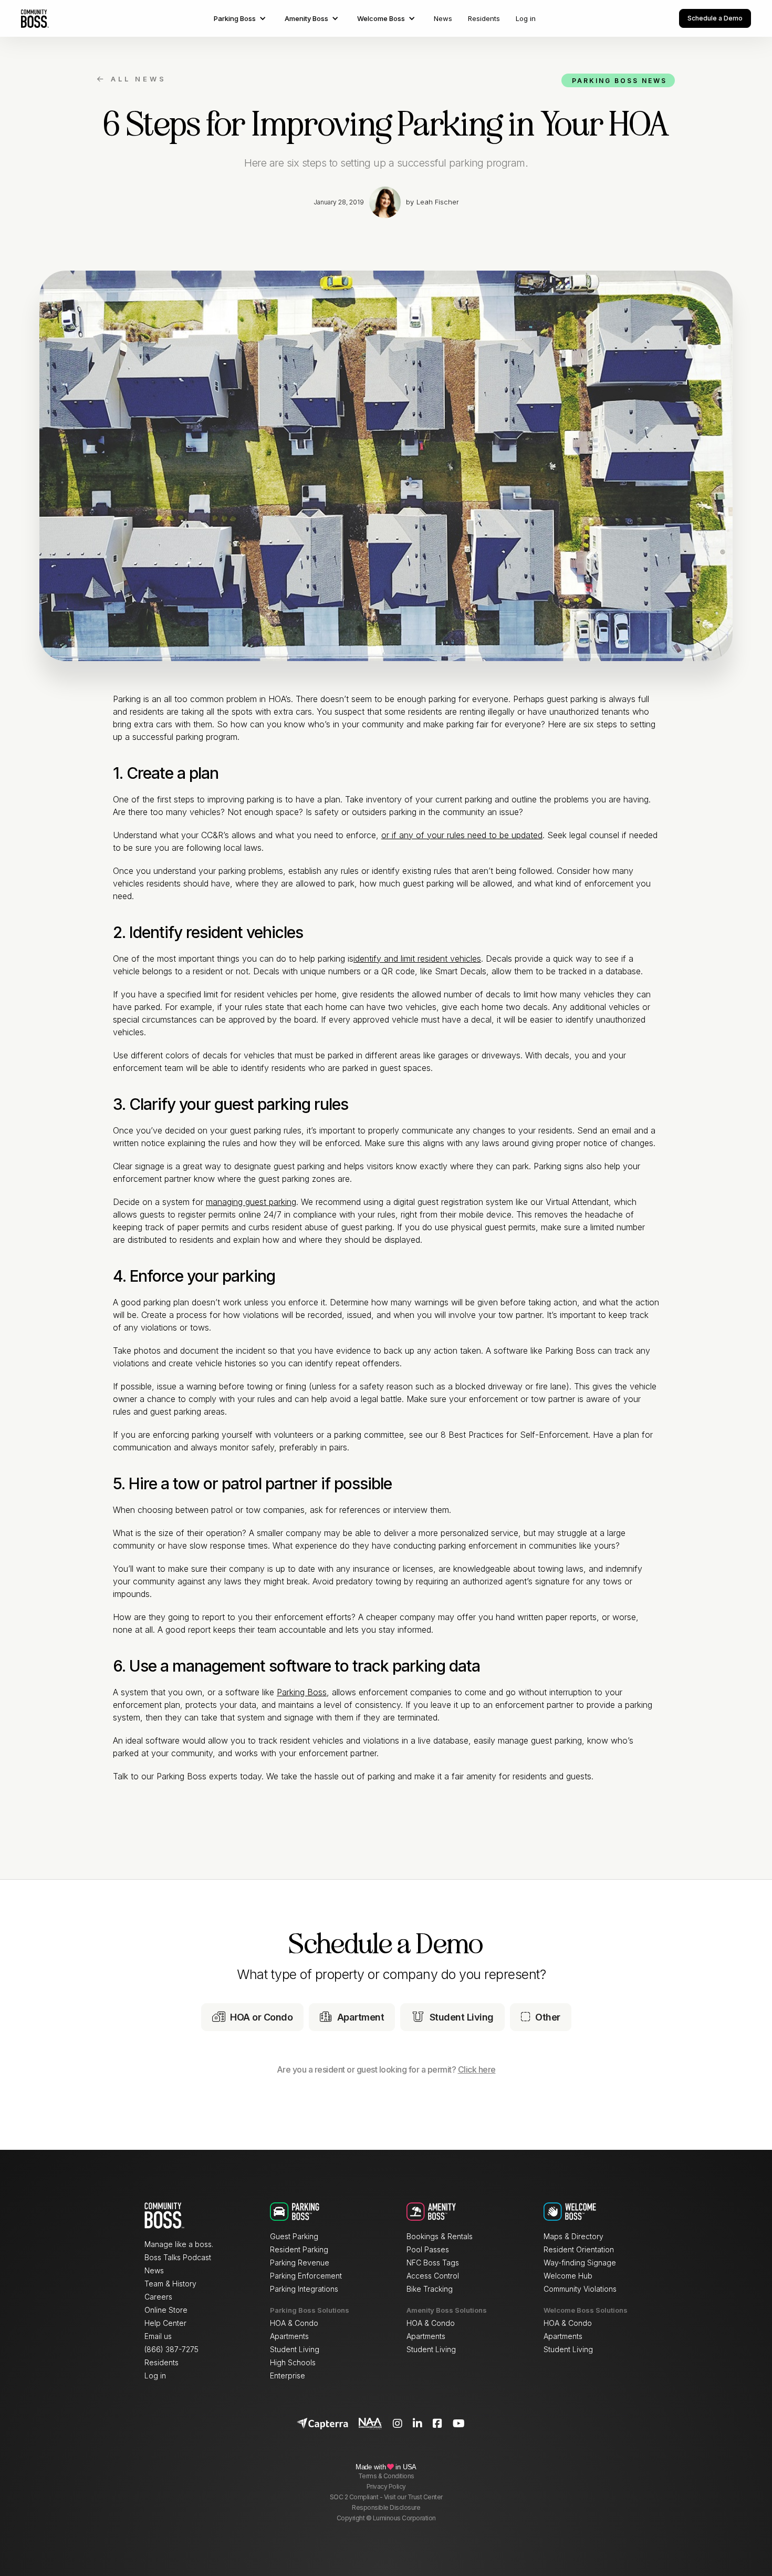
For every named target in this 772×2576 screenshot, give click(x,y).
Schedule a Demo (715, 18)
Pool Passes (428, 2249)
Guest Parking (294, 2236)
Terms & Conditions (386, 2476)
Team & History (170, 2284)
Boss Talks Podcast (178, 2257)
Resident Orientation (579, 2249)
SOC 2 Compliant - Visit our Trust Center (386, 2497)
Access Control (433, 2276)
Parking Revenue (300, 2263)
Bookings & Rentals (440, 2236)
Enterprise (288, 2376)
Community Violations (580, 2289)
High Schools (293, 2362)
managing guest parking (251, 1202)
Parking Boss (302, 1692)
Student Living (295, 2349)
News (443, 18)
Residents (484, 18)
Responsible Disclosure (386, 2507)
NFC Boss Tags (433, 2263)
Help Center (165, 2323)
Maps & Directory (573, 2236)
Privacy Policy (386, 2486)
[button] (241, 18)
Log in (526, 18)
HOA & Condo (294, 2323)
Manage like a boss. (179, 2244)
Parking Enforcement (306, 2276)
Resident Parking (299, 2249)
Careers (158, 2297)
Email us (158, 2336)
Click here (477, 2069)
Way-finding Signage (580, 2263)
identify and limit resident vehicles (417, 959)
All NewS (132, 79)
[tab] (253, 2017)
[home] (35, 18)
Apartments (289, 2336)
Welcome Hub (568, 2276)
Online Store (166, 2310)
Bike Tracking (430, 2289)
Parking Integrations (304, 2289)
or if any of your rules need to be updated (462, 835)
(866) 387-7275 (171, 2349)
